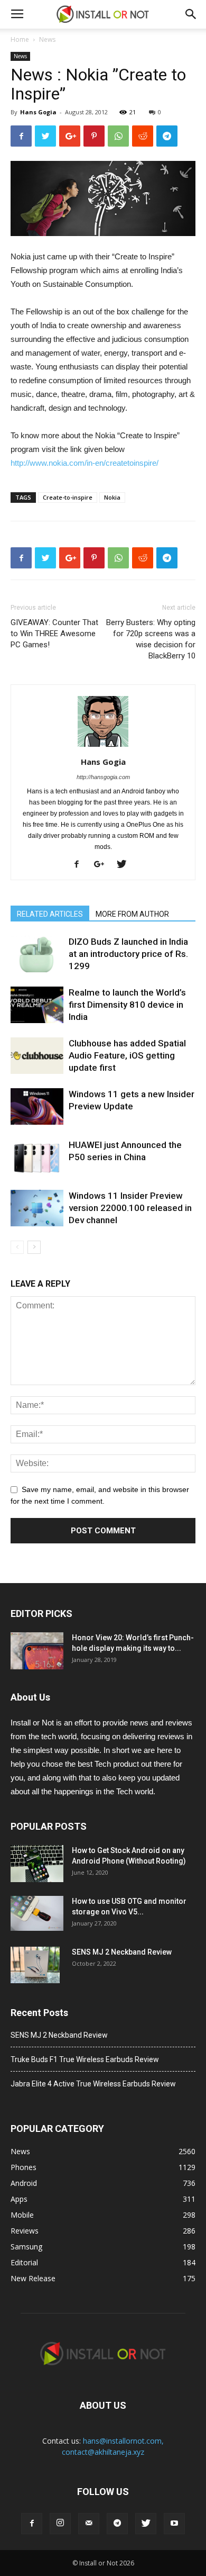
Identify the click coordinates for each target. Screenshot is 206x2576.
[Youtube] (174, 2524)
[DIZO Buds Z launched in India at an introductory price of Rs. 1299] (37, 954)
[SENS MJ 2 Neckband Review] (35, 1965)
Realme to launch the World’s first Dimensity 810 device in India (127, 1005)
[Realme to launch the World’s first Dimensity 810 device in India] (37, 1005)
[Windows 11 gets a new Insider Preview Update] (37, 1106)
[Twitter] (125, 865)
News (47, 39)
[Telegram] (117, 2524)
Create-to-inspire (68, 497)
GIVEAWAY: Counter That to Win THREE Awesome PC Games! (54, 634)
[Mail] (89, 2524)
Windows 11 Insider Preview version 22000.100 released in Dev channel (130, 1208)
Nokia (112, 497)
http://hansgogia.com (103, 777)
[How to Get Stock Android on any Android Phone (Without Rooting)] (37, 1864)
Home (20, 39)
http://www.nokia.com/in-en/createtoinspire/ (85, 463)
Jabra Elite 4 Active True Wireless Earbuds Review (93, 2084)
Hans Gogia (38, 112)
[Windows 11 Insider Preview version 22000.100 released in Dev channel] (37, 1208)
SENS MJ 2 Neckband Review (122, 1952)
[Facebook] (81, 865)
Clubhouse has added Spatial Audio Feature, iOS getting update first (127, 1055)
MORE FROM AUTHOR (132, 914)
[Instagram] (60, 2524)
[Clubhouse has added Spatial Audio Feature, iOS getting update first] (37, 1056)
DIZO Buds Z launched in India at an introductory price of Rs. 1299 (128, 954)
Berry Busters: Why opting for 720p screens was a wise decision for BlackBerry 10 (151, 639)
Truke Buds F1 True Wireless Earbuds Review (85, 2059)
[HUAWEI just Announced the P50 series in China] (37, 1157)
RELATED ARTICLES (50, 914)
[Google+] (103, 865)
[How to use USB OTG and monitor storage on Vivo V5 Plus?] (37, 1914)
